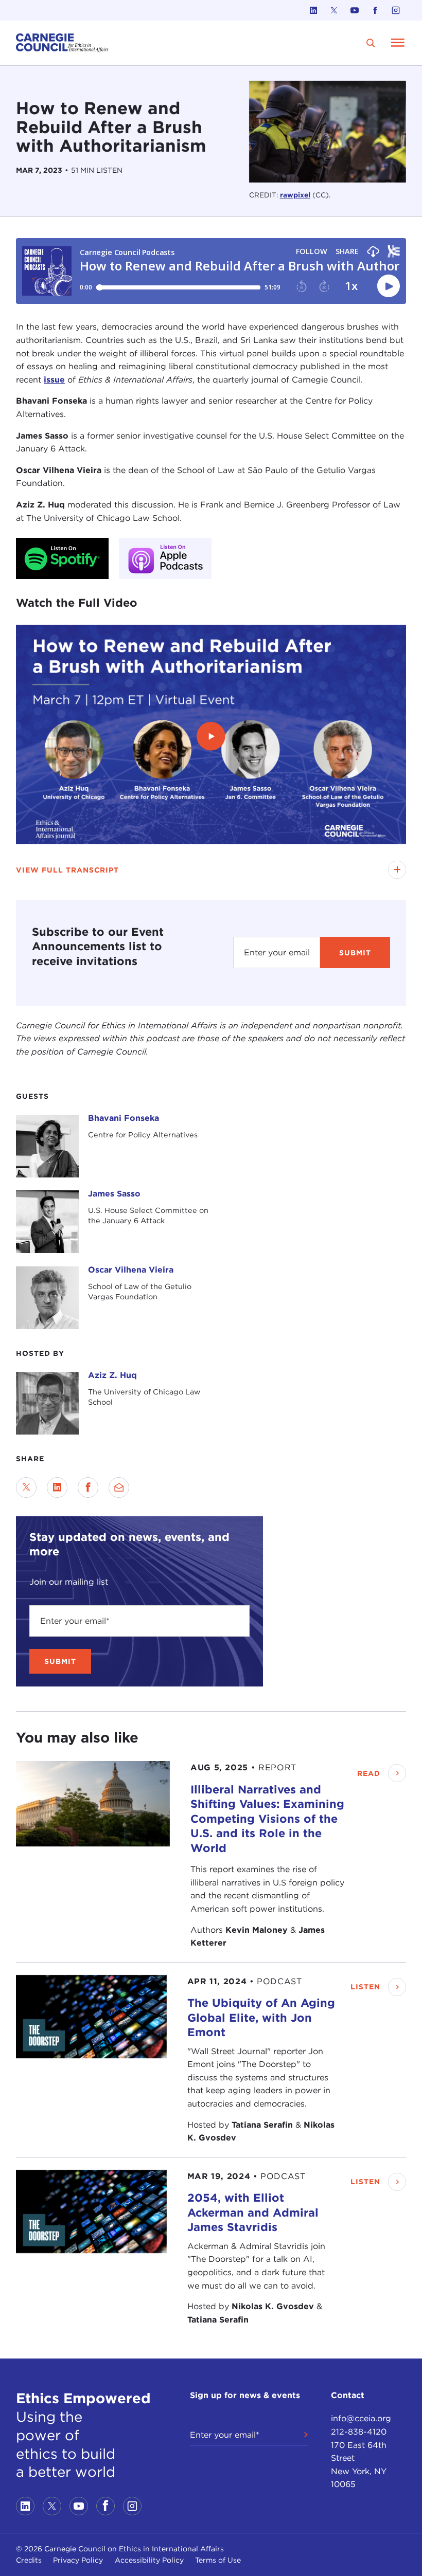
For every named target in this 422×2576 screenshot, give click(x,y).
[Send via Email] (119, 1487)
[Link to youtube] (355, 10)
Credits (29, 2560)
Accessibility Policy (149, 2560)
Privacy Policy (78, 2560)
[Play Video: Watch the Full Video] (211, 736)
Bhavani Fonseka (124, 1118)
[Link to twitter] (334, 10)
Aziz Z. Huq (112, 1375)
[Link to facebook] (375, 10)
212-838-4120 (359, 2432)
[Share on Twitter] (26, 1487)
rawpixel (295, 195)
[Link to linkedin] (313, 10)
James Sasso (114, 1194)
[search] (371, 43)
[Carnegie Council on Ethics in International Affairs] (62, 43)
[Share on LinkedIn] (57, 1487)
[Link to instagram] (396, 10)
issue (54, 380)
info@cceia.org (361, 2418)
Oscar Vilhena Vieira (131, 1270)
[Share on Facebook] (88, 1487)
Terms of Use (218, 2560)
